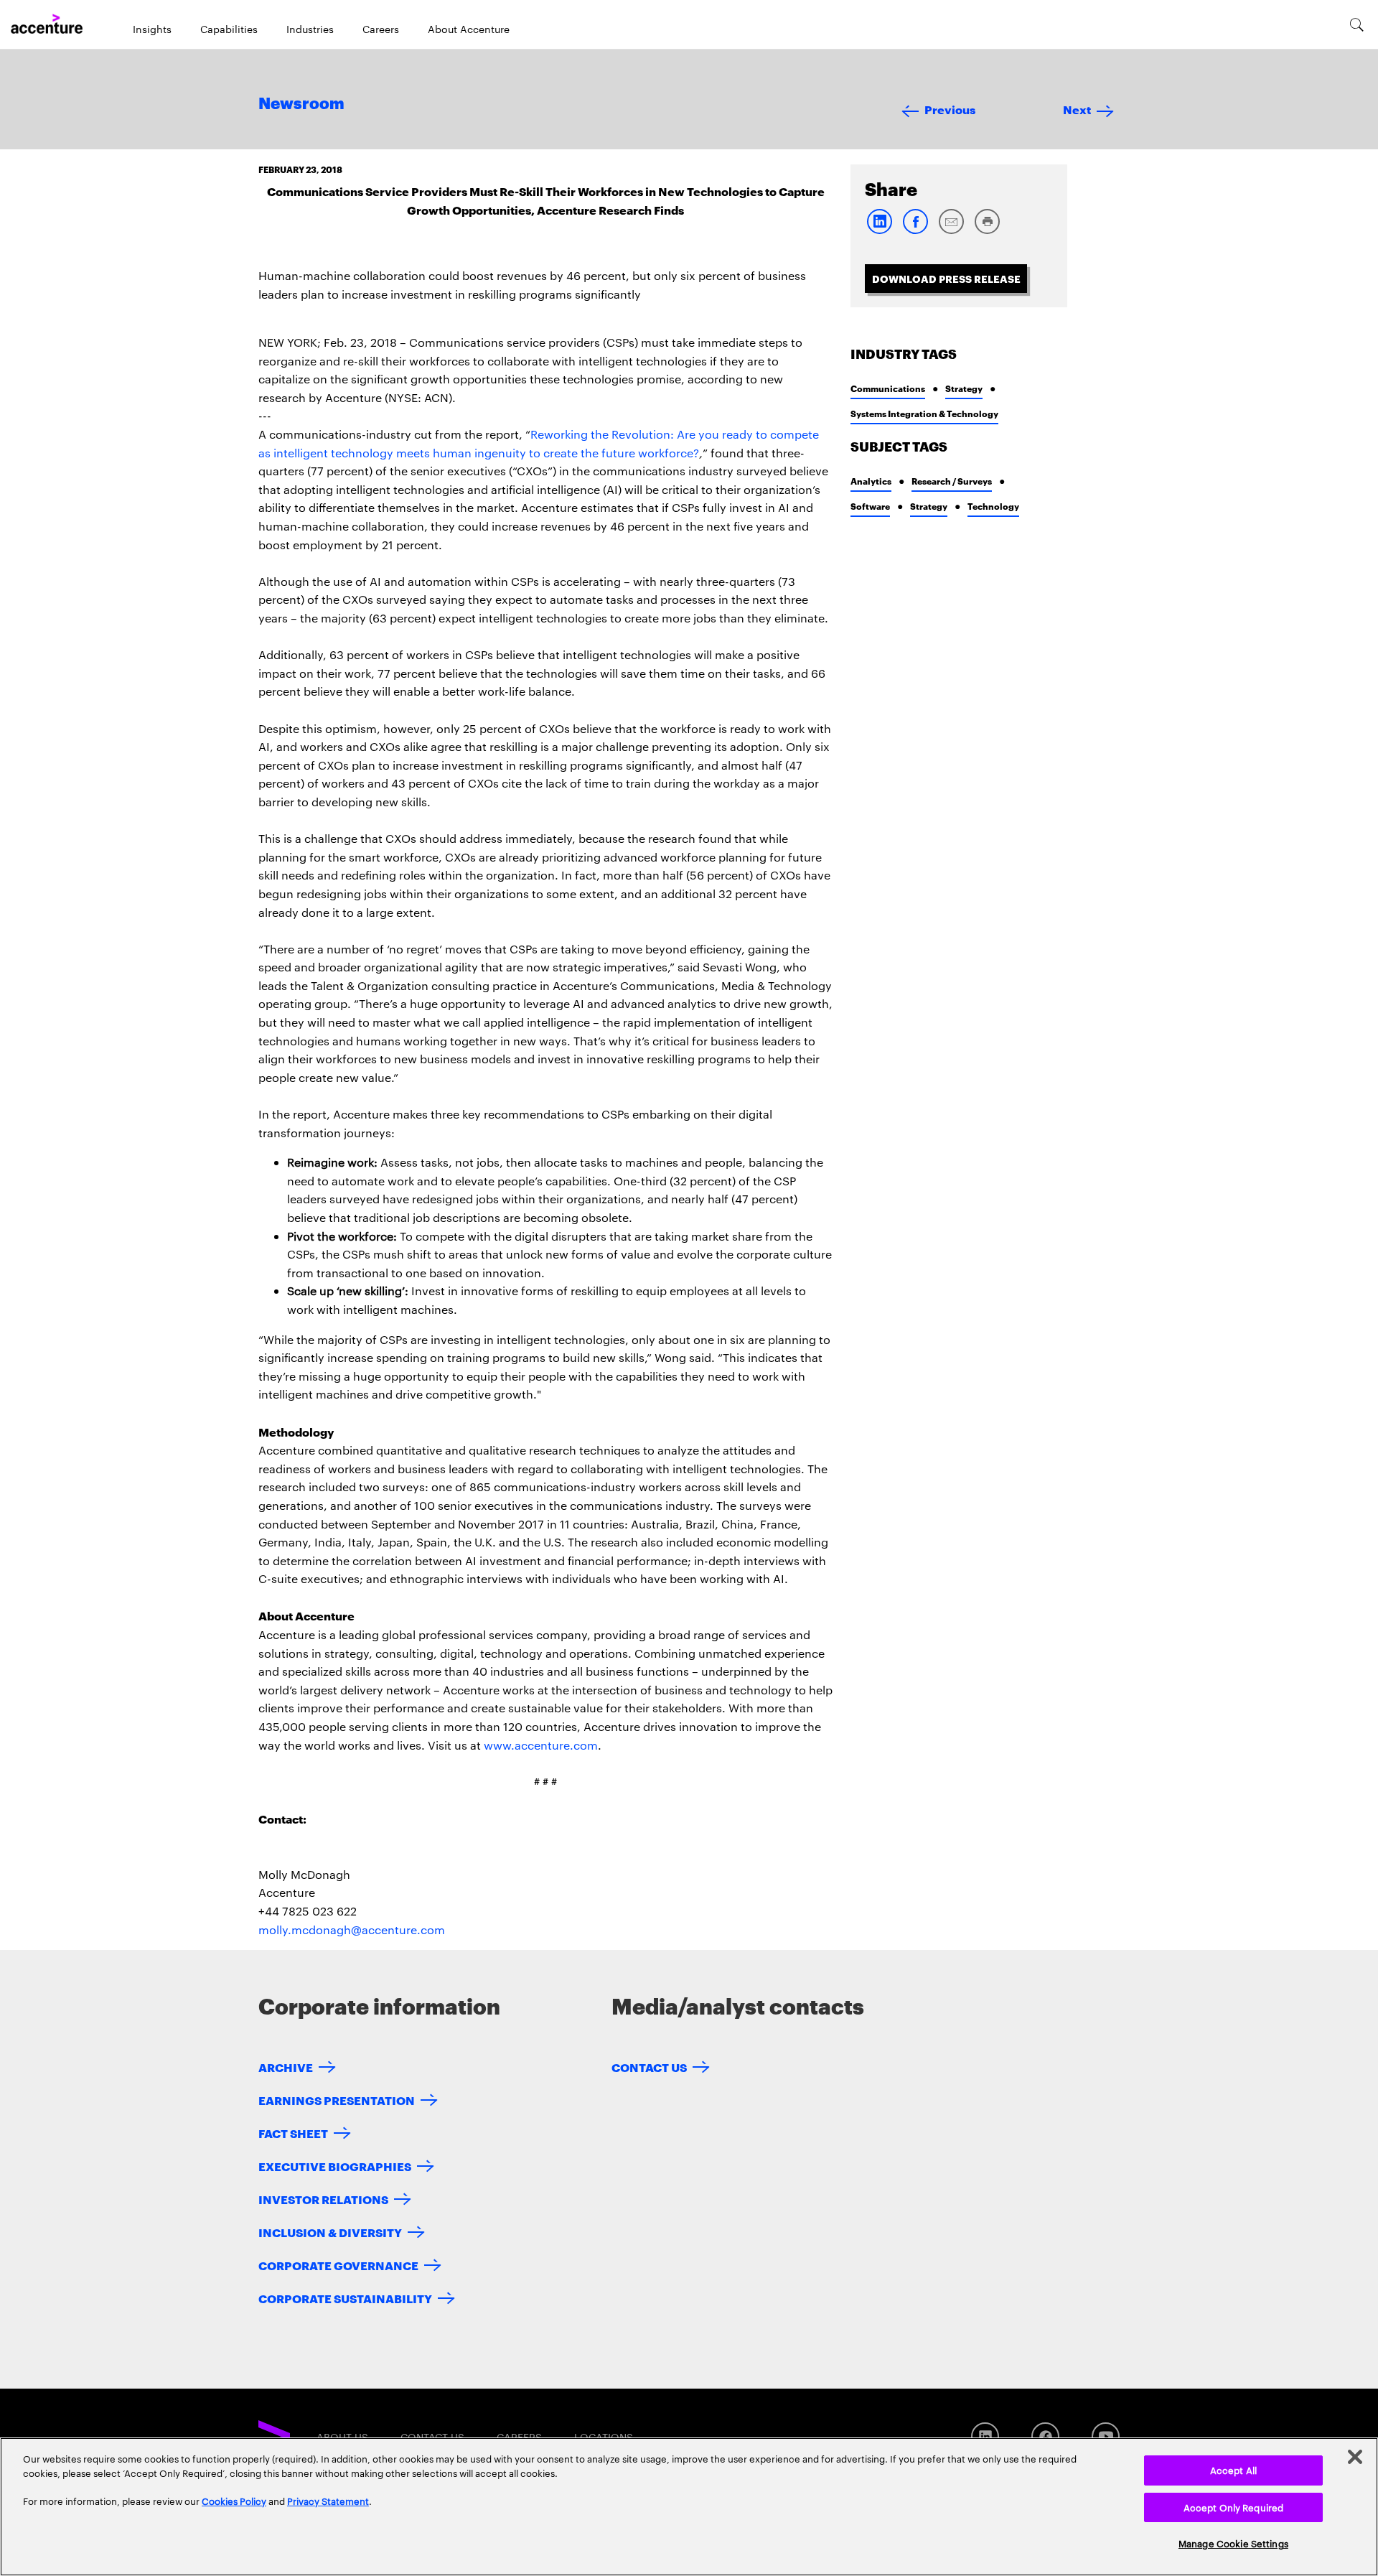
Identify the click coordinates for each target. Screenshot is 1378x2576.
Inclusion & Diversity (330, 2232)
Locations (604, 2437)
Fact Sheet (293, 2133)
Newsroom (301, 104)
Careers (381, 29)
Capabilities (229, 29)
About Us (342, 2437)
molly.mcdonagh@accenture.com (352, 1929)
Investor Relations (323, 2199)
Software (870, 506)
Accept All (1233, 2470)
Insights (152, 29)
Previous (950, 109)
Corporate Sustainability (345, 2298)
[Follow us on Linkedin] (985, 2436)
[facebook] (915, 231)
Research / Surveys (952, 481)
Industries (310, 29)
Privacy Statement (328, 2501)
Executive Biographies (335, 2166)
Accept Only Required (1234, 2507)
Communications (888, 388)
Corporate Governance (338, 2265)
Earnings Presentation (337, 2100)
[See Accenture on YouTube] (1106, 2436)
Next (1077, 109)
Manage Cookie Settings (1233, 2543)
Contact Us (649, 2067)
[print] (987, 231)
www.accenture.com (541, 1745)
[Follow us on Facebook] (1045, 2436)
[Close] (1355, 2457)
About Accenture (469, 29)
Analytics (871, 481)
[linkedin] (879, 231)
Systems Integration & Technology (924, 413)
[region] (689, 2507)
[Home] (47, 24)
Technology (993, 506)
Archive (286, 2067)
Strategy (964, 388)
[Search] (1357, 24)
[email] (951, 231)
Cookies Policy (234, 2501)
